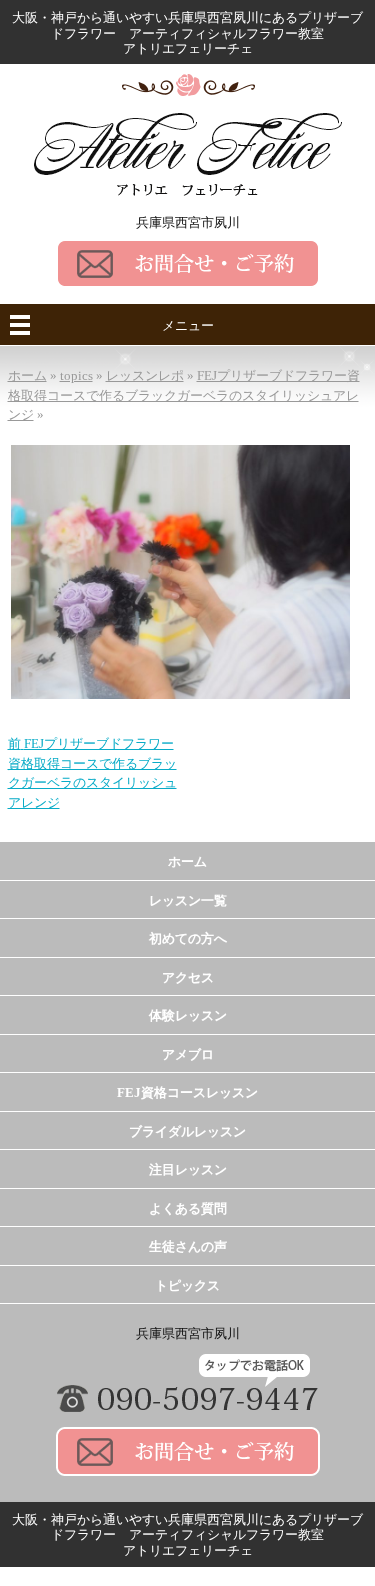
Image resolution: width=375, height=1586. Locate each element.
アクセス (188, 977)
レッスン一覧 (188, 900)
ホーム (187, 861)
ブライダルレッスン (187, 1131)
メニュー (188, 325)
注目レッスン (188, 1169)
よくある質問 (188, 1208)
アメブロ (188, 1054)
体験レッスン (188, 1015)
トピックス (187, 1285)
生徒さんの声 (188, 1246)
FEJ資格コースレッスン (187, 1092)
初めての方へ (188, 938)
